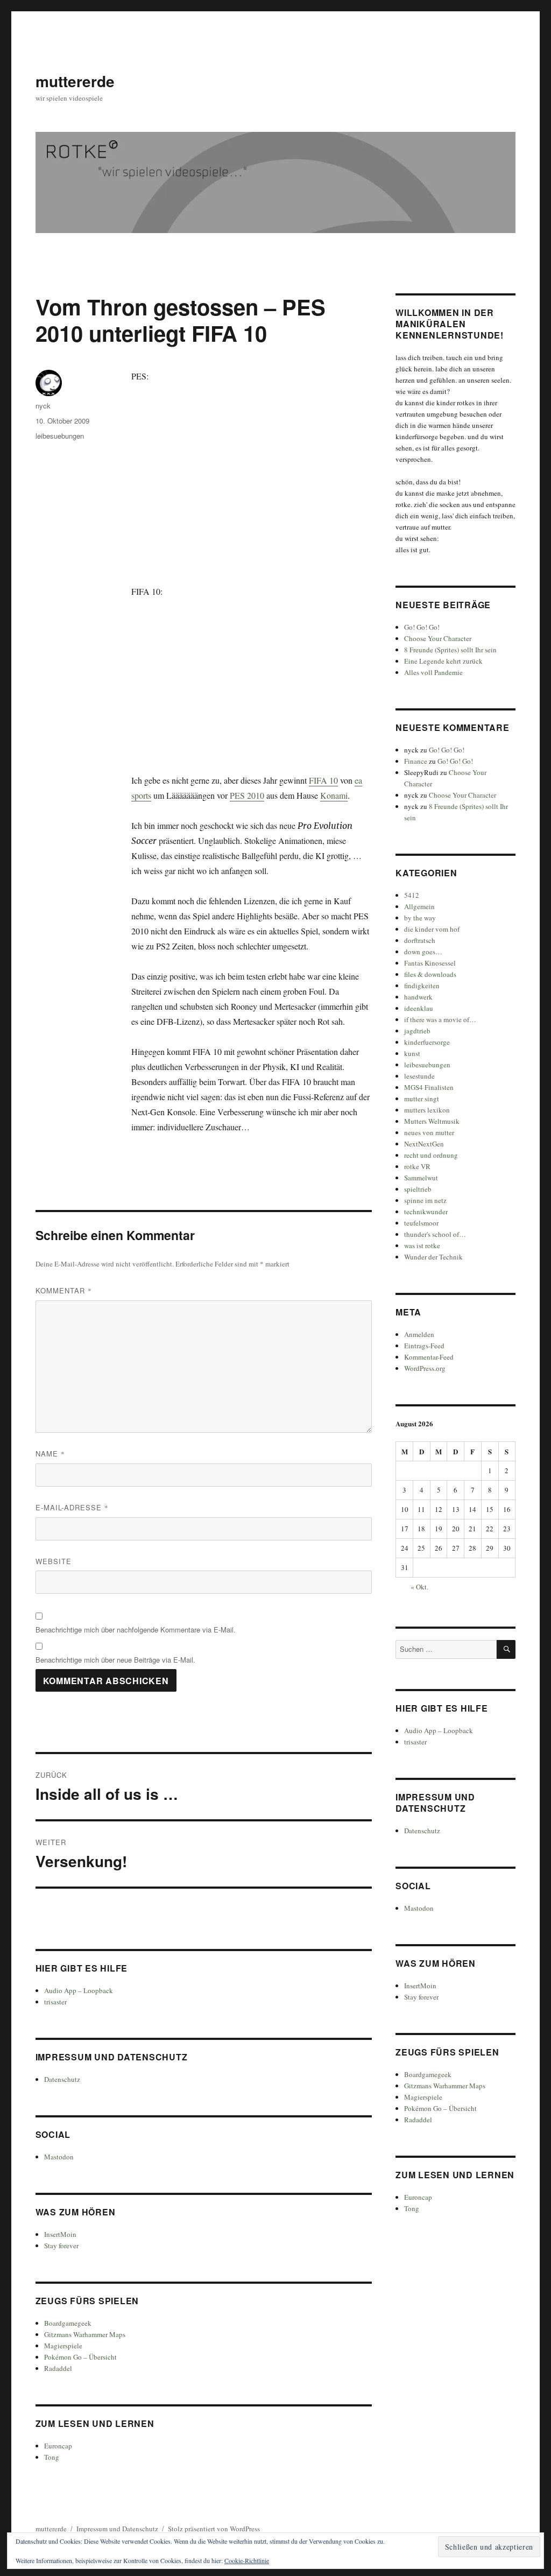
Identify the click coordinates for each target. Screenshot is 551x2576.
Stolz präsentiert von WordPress (214, 2529)
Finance (416, 761)
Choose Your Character (438, 638)
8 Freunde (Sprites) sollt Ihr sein (450, 650)
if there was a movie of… (440, 1019)
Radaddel (58, 2368)
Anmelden (419, 1334)
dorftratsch (420, 940)
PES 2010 (247, 795)
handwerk (418, 997)
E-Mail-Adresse (72, 1507)
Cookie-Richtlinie (247, 2560)
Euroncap (58, 2446)
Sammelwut (421, 1178)
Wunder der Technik (433, 1257)
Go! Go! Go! (422, 627)
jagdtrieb (417, 1031)
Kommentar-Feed (429, 1357)
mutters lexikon (427, 1110)
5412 (412, 895)
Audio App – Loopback (79, 1990)
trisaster (55, 2002)
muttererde (75, 81)
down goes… (423, 952)
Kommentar (64, 1290)
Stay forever (61, 2246)
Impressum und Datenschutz (117, 2529)
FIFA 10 (323, 780)
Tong (52, 2457)
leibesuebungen (60, 436)
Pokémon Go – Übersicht (80, 2357)
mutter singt (422, 1099)
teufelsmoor (421, 1223)
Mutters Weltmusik (432, 1121)
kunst (412, 1053)
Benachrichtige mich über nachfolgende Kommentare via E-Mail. (136, 1630)
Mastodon (59, 2157)
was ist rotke (422, 1245)
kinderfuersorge (427, 1042)
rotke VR (417, 1166)
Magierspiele (63, 2346)
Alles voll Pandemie (433, 672)
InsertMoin (60, 2234)
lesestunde (419, 1076)
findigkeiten (422, 986)
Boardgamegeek (68, 2323)
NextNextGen (424, 1144)
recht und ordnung (431, 1155)
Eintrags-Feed (424, 1346)
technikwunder (426, 1212)
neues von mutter (429, 1132)
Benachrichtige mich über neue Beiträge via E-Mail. (115, 1660)
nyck (43, 406)
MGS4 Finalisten (429, 1087)
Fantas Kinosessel (430, 963)
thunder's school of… (435, 1234)
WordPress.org (425, 1368)
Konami (334, 795)
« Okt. (419, 1587)
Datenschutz (62, 2079)
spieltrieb (418, 1189)
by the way (420, 918)
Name (50, 1454)
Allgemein (419, 906)
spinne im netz (425, 1200)
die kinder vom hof (432, 929)
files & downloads (430, 974)
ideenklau (419, 1008)
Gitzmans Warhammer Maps (85, 2334)
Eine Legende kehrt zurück (443, 661)
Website (54, 1561)
